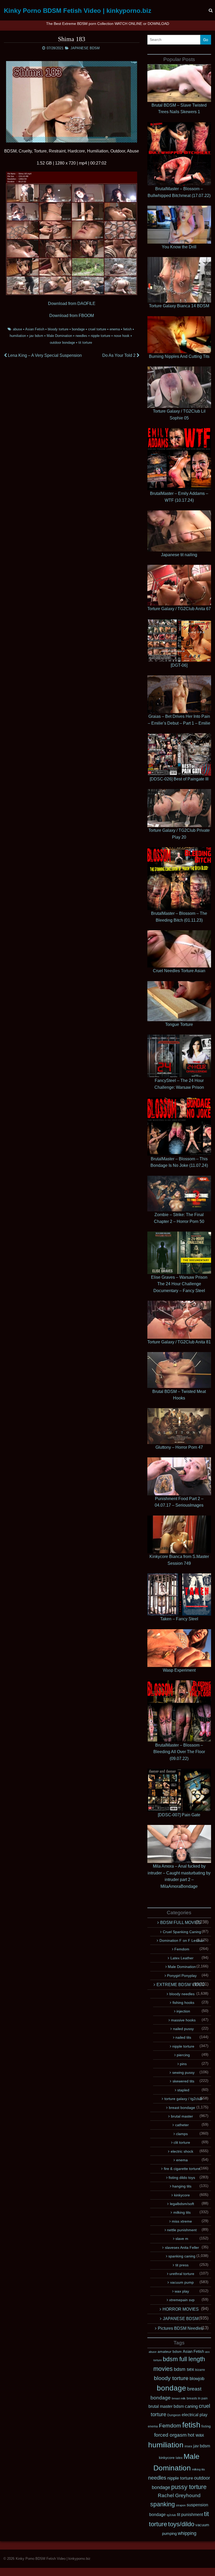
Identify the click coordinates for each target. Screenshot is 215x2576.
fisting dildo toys (182, 2178)
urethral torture (182, 2274)
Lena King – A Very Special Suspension (44, 355)
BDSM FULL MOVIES (181, 1923)
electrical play (195, 2415)
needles (81, 336)
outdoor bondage (62, 343)
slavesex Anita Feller (182, 2247)
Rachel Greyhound (179, 2495)
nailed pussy (183, 2029)
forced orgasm (170, 2435)
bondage (78, 329)
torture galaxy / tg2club (183, 2099)
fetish (127, 329)
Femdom (182, 1949)
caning (191, 2406)
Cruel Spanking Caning (182, 1932)
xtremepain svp (182, 2300)
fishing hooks (183, 2003)
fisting (206, 2426)
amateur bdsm (170, 2351)
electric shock (182, 2151)
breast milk (179, 2398)
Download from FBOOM (72, 316)
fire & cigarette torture (182, 2169)
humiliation (18, 336)
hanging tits (182, 2186)
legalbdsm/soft (182, 2204)
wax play (182, 2291)
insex (188, 2446)
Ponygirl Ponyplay (182, 1976)
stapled (183, 2090)
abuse (17, 329)
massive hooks (183, 2020)
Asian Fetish (35, 329)
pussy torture (189, 2487)
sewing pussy (183, 2072)
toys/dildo (181, 2524)
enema (115, 329)
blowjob (197, 2379)
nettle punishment (182, 2230)
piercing (183, 2055)
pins (183, 2064)
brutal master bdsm (166, 2406)
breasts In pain (197, 2398)
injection (183, 2011)
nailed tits (183, 2037)
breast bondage (182, 2108)
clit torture (182, 2142)
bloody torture (58, 329)
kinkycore (182, 2195)
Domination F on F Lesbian (182, 1940)
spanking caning (182, 2256)
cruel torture (97, 329)
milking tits (182, 2212)
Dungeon (174, 2415)
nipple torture (101, 336)
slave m (182, 2239)
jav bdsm (36, 336)
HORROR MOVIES (181, 2309)
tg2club (171, 2515)
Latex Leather (182, 1958)
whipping (187, 2533)
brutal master (182, 2116)
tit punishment (190, 2515)
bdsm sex (184, 2369)
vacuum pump (182, 2282)
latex (179, 2458)
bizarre (200, 2370)
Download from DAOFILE (72, 303)
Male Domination (59, 336)
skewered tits (183, 2081)
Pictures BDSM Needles (181, 2328)
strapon (181, 2505)
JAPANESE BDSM (85, 48)
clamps (182, 2134)
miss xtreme (182, 2221)
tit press (182, 2265)
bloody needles (182, 1994)
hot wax (196, 2435)
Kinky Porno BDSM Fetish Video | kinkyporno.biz (78, 11)
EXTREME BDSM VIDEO (181, 1985)
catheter (182, 2125)
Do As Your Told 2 (119, 355)
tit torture (85, 343)
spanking (163, 2504)
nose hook (122, 336)
